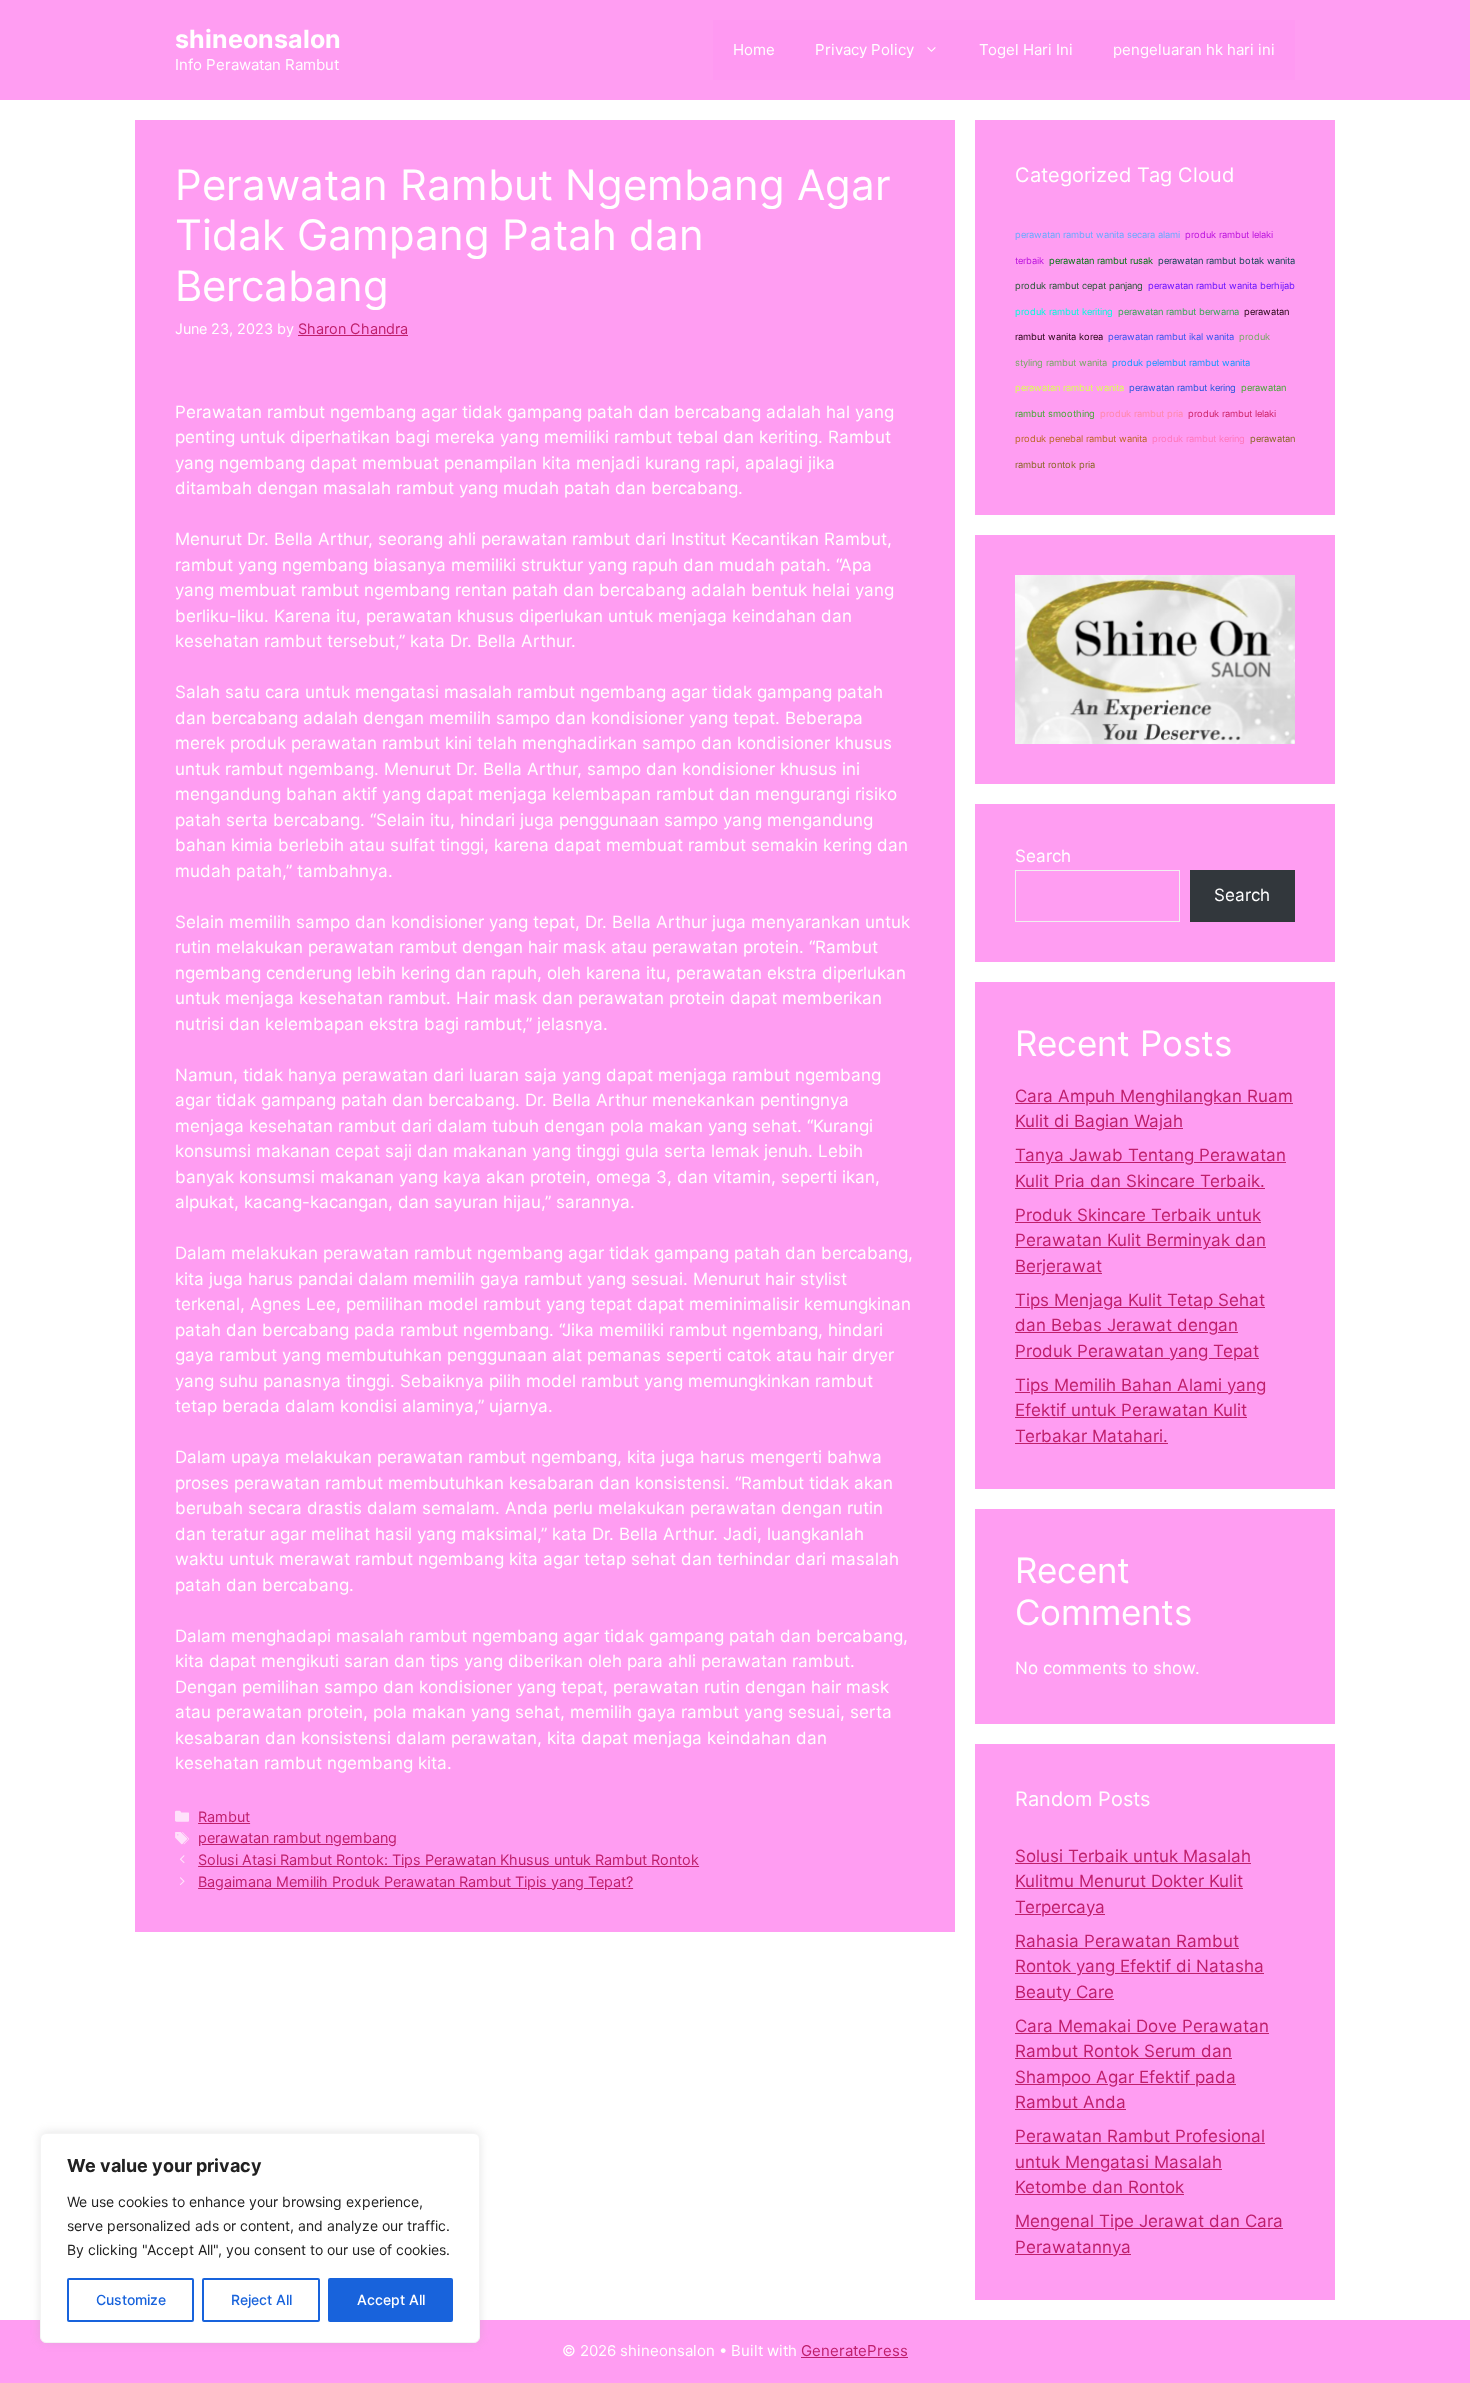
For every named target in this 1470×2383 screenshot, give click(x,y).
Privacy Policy (864, 49)
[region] (260, 2238)
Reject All (261, 2299)
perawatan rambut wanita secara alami (1097, 234)
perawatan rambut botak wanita (1226, 260)
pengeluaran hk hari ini (1194, 49)
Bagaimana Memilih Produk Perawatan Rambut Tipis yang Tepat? (415, 1881)
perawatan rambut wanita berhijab (1221, 285)
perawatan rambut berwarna (1178, 311)
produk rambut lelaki (1232, 413)
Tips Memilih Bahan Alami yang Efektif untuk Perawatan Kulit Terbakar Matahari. (1140, 1410)
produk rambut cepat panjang (1079, 285)
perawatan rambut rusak (1101, 260)
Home (754, 49)
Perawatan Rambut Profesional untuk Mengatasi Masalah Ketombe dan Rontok (1140, 2161)
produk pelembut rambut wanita (1181, 362)
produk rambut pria (1141, 413)
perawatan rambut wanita (1069, 387)
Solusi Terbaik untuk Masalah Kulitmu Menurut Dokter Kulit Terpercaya (1133, 1881)
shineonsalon (258, 39)
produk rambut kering (1198, 438)
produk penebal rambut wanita (1081, 438)
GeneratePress (854, 2350)
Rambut (224, 1816)
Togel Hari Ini (1026, 49)
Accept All (391, 2299)
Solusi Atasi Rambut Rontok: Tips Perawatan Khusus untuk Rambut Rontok (448, 1859)
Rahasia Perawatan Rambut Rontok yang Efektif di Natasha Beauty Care (1139, 1966)
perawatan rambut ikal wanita (1171, 336)
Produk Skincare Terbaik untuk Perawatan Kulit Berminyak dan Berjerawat (1140, 1240)
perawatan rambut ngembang (297, 1837)
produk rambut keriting (1064, 311)
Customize (131, 2299)
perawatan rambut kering (1182, 387)
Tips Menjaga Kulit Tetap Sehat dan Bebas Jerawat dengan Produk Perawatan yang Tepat (1140, 1325)
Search (1043, 856)
